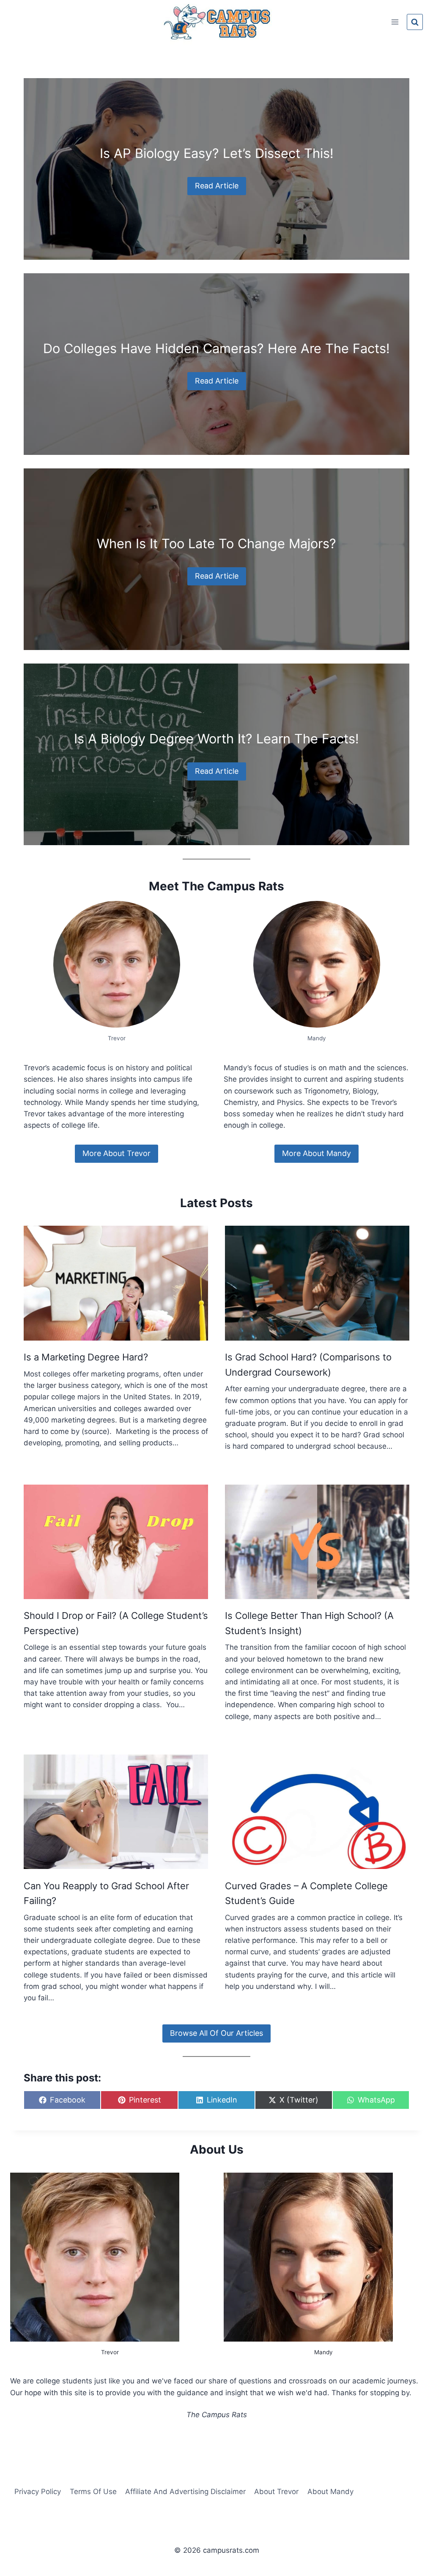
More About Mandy (317, 1153)
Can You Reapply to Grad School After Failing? (106, 1893)
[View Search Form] (415, 22)
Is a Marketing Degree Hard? (86, 1357)
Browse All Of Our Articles (216, 2033)
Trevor (110, 2352)
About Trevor (276, 2492)
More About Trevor (116, 1153)
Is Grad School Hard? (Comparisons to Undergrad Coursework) (308, 1364)
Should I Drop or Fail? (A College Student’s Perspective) (116, 1623)
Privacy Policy (38, 2492)
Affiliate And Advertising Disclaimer (185, 2492)
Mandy (323, 2352)
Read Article (217, 186)
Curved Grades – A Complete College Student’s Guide (306, 1893)
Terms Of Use (93, 2492)
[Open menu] (395, 22)
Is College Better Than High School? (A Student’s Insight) (309, 1623)
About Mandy (330, 2492)
